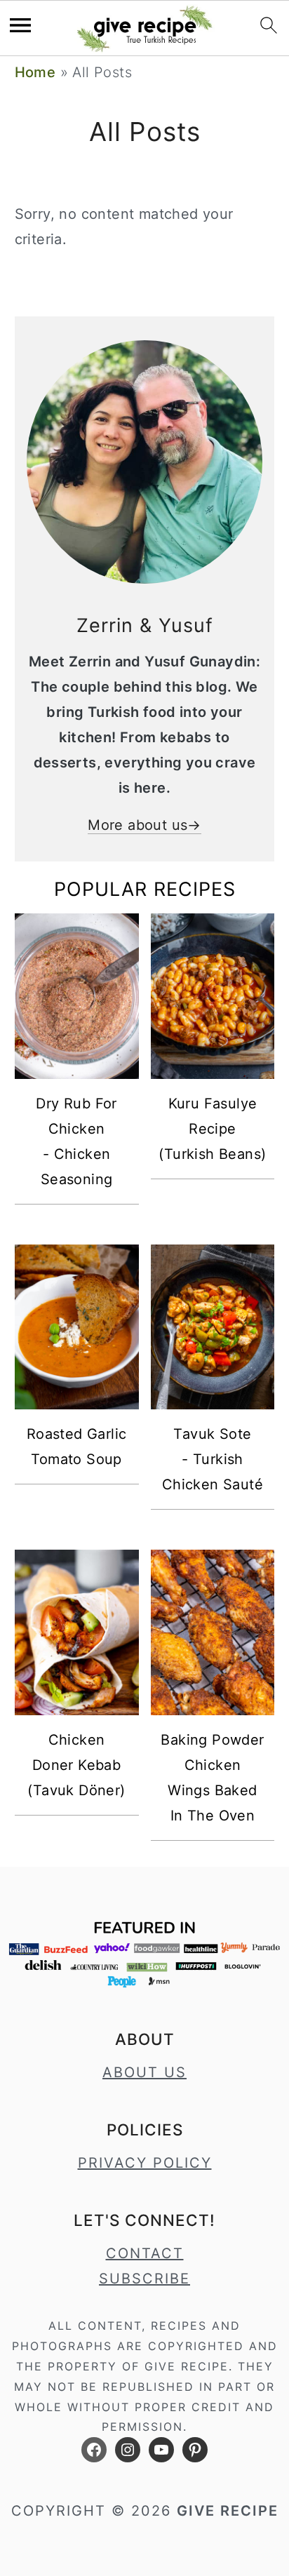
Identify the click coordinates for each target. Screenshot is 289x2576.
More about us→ (144, 825)
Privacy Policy (145, 2163)
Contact (145, 2253)
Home (35, 72)
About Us (144, 2072)
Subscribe (144, 2279)
